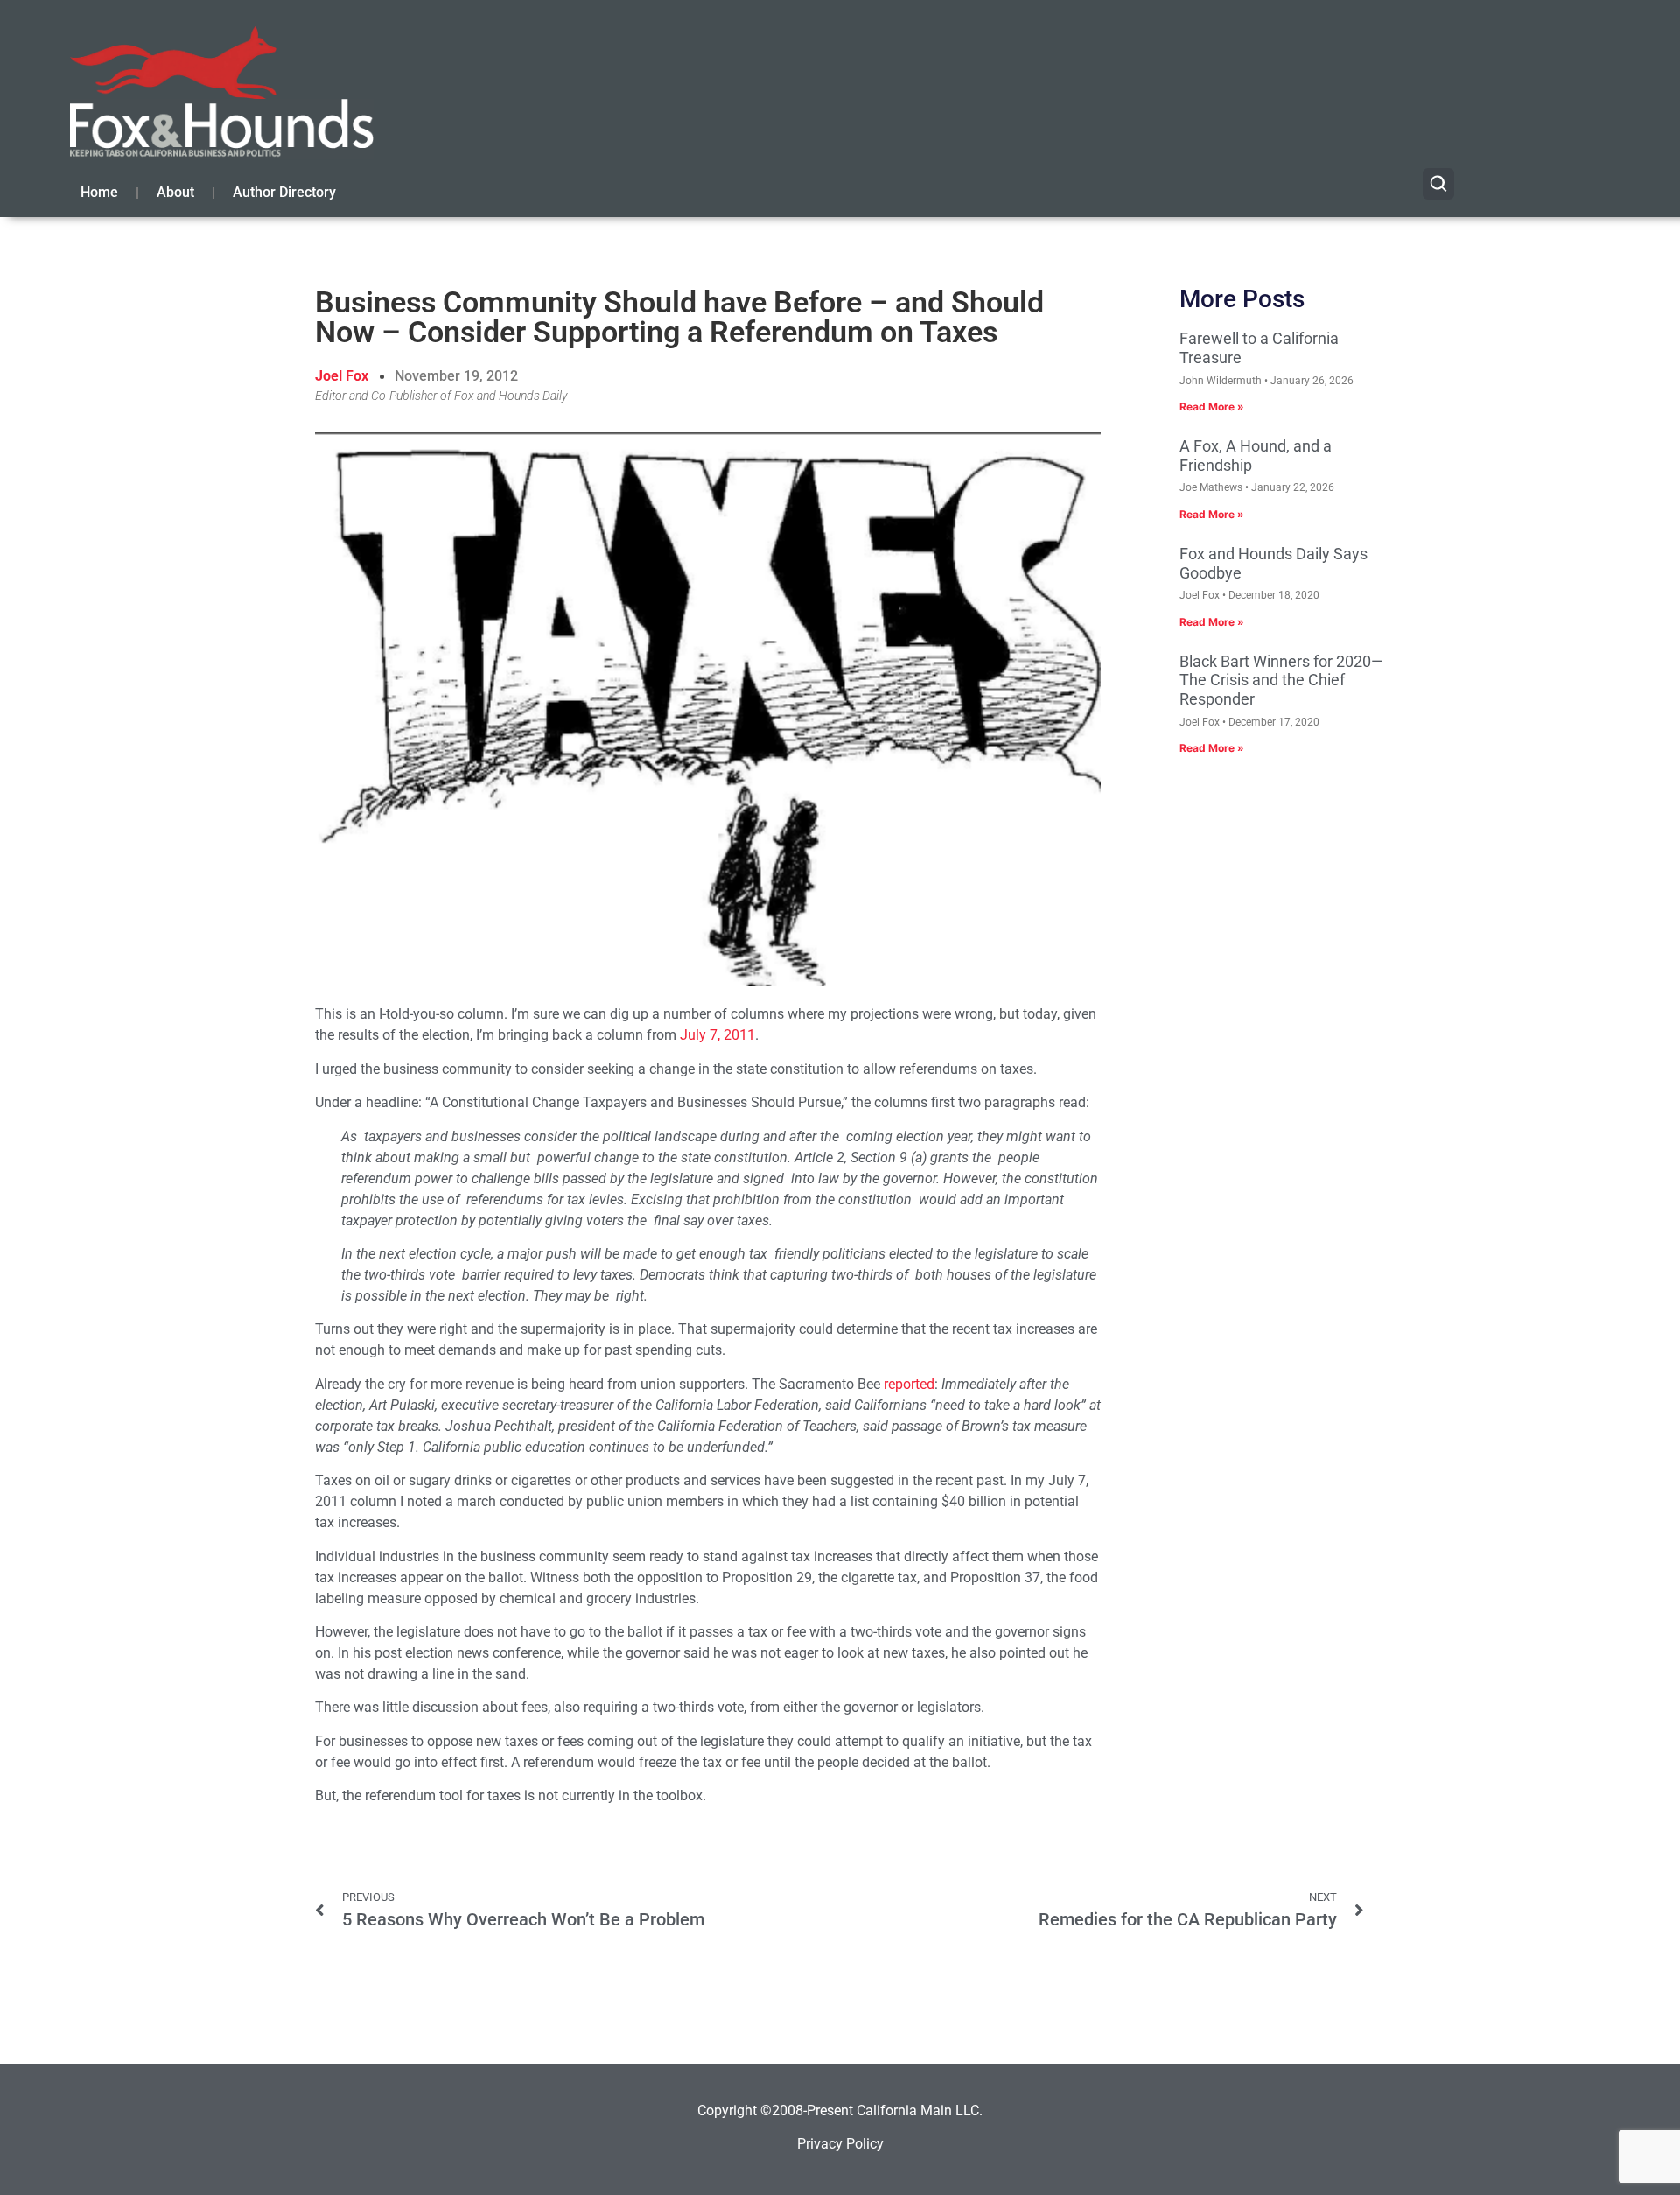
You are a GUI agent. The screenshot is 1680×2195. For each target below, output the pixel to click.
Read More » (1212, 407)
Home (99, 192)
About (175, 192)
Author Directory (284, 192)
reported (909, 1384)
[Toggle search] (1438, 184)
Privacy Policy (840, 2144)
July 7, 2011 (717, 1035)
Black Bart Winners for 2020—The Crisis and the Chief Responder (1281, 680)
